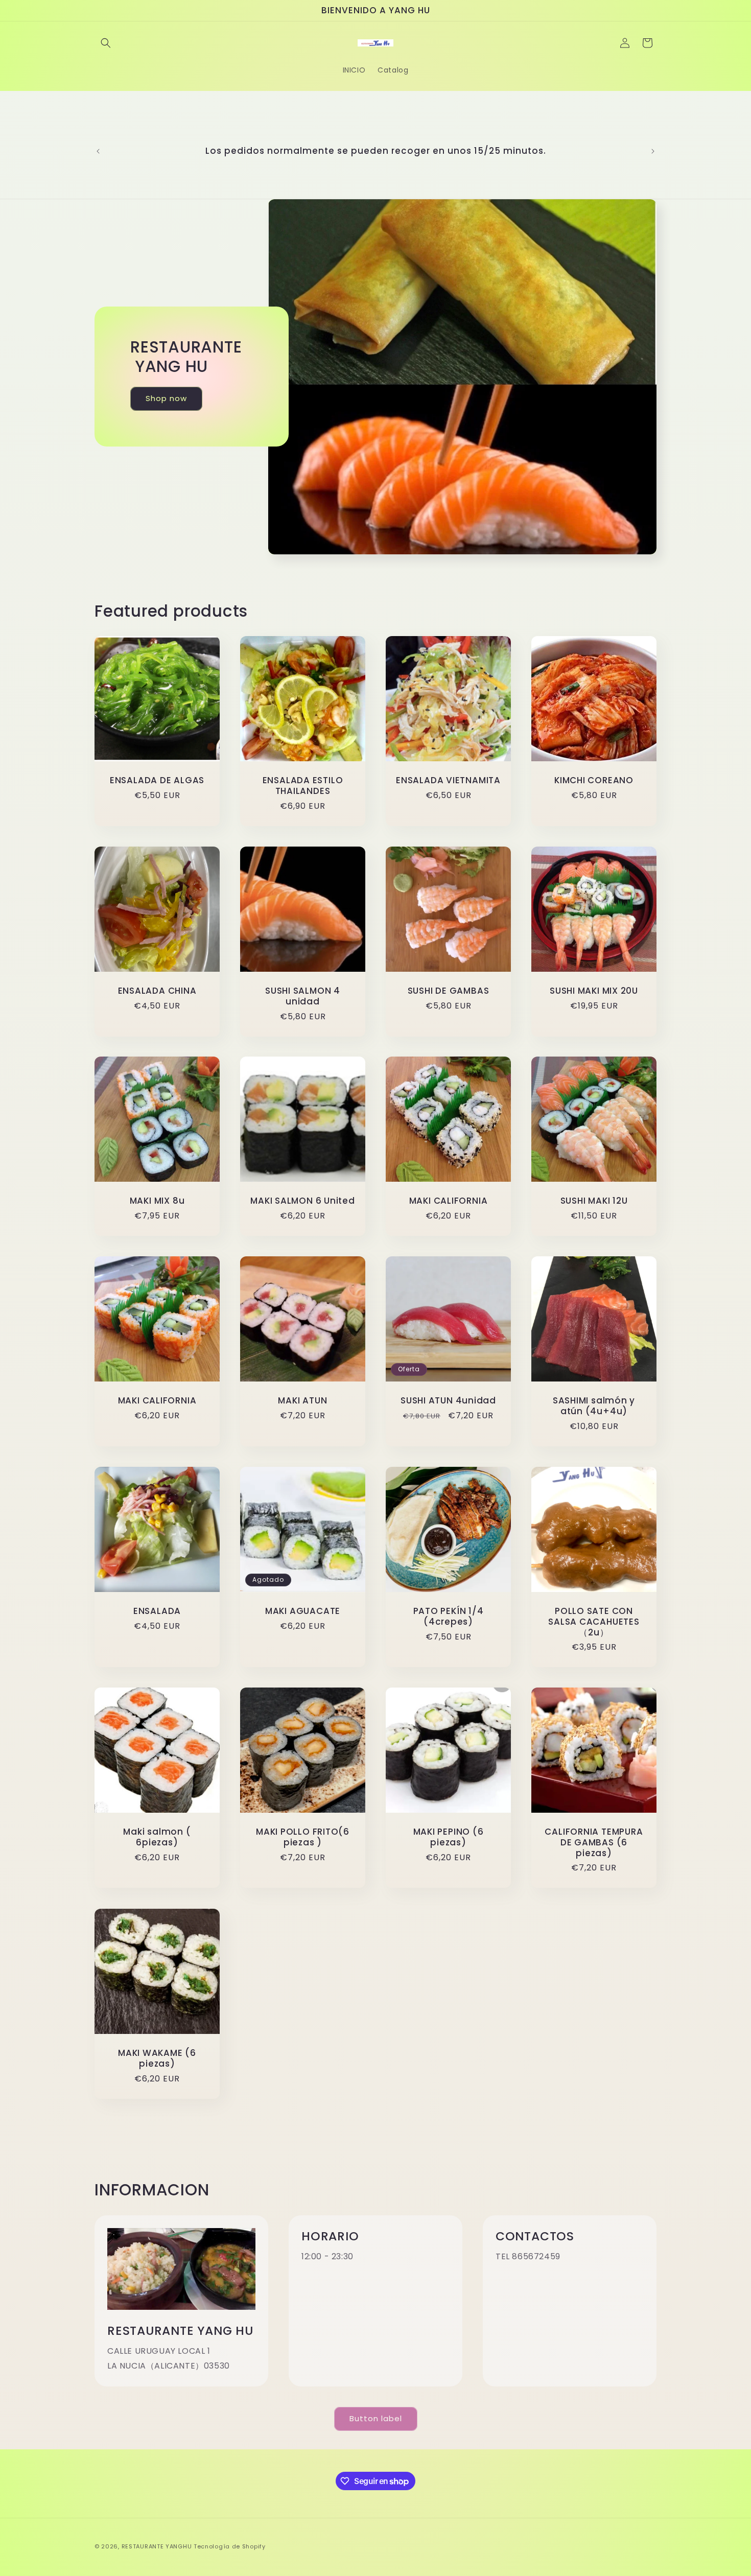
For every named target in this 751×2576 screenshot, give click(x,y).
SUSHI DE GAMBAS (449, 991)
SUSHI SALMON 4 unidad (303, 996)
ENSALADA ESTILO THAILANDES (303, 786)
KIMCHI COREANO (594, 780)
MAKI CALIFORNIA (449, 1201)
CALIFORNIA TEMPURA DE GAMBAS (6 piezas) (594, 1842)
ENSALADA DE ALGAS (157, 780)
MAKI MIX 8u (157, 1201)
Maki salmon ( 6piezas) (157, 1837)
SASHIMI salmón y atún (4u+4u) (594, 1406)
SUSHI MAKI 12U (594, 1201)
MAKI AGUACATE (303, 1611)
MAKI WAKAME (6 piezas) (157, 2058)
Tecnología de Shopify (230, 2546)
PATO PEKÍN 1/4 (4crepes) (449, 1617)
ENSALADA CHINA (157, 991)
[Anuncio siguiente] (653, 151)
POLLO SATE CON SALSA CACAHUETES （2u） (594, 1622)
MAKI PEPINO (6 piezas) (449, 1837)
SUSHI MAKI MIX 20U (594, 991)
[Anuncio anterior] (98, 151)
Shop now (166, 399)
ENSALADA (157, 1611)
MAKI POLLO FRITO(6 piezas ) (303, 1837)
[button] (106, 43)
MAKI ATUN (302, 1401)
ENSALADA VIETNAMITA (448, 780)
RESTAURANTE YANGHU (157, 2546)
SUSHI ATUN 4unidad (448, 1401)
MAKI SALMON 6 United (303, 1201)
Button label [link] (376, 2418)
